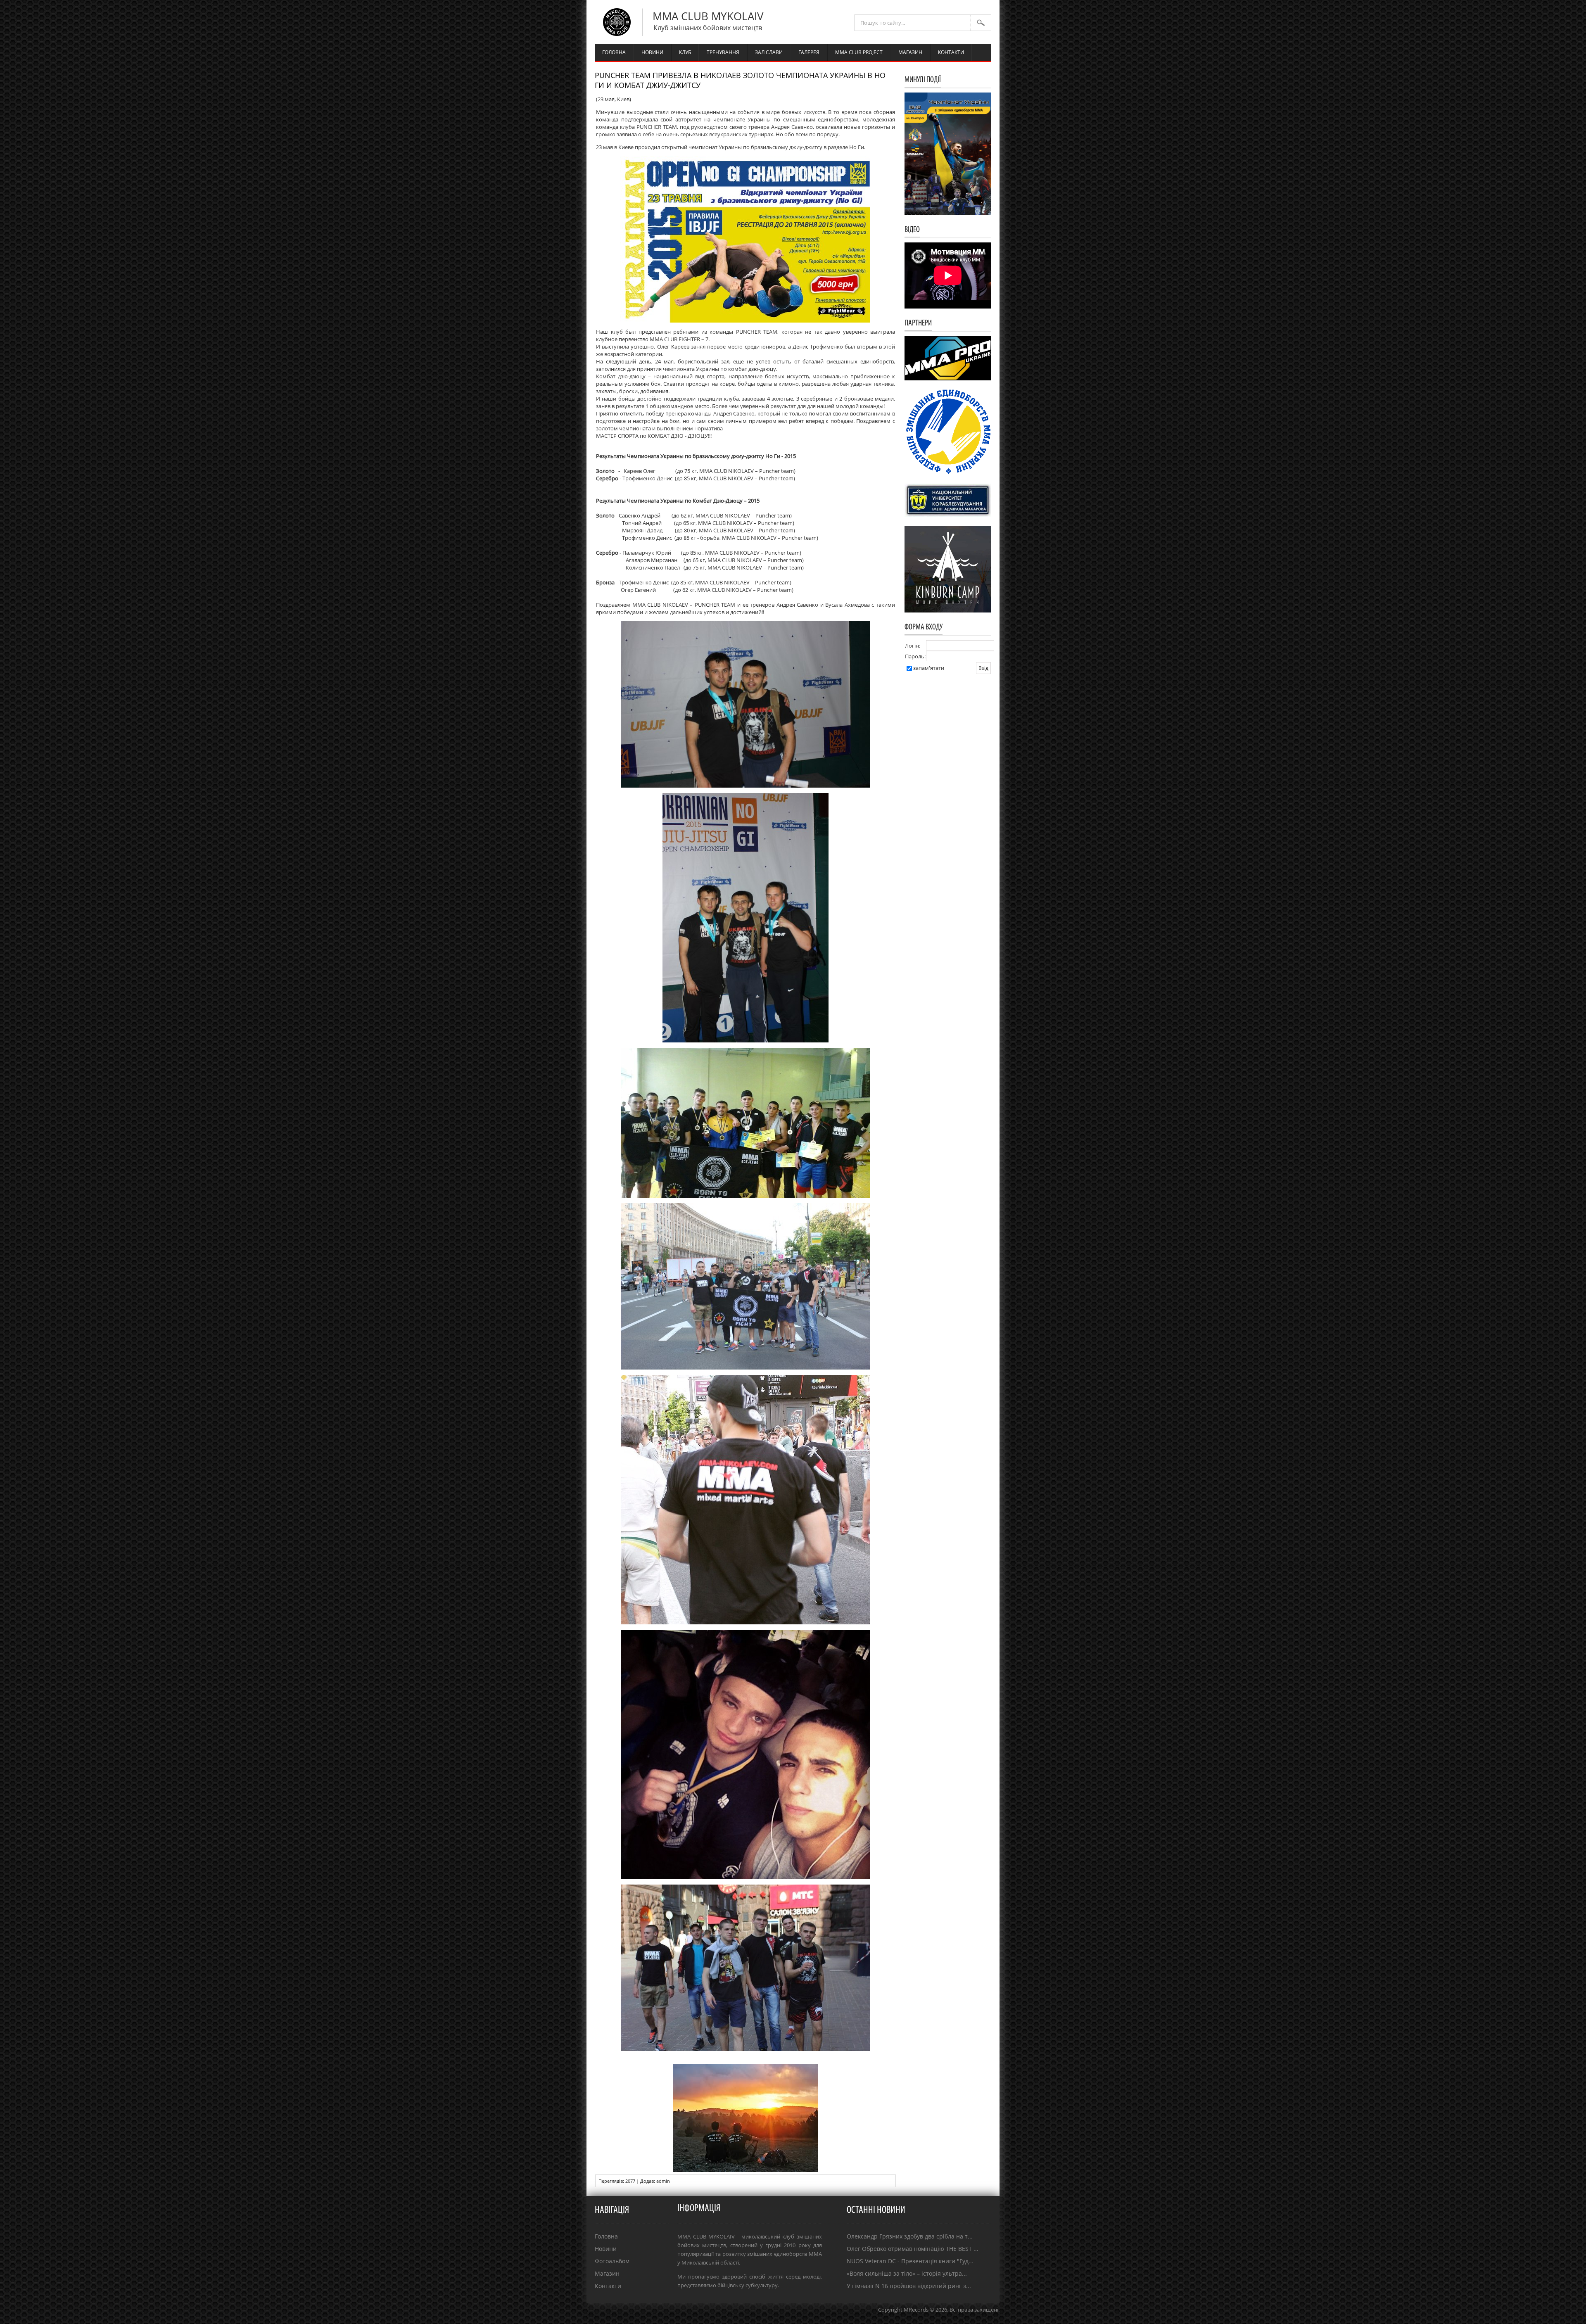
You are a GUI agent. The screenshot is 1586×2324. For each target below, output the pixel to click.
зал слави (769, 52)
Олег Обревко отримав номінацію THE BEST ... (913, 2249)
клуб (685, 52)
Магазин (607, 2273)
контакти (951, 52)
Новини (606, 2249)
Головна (606, 2236)
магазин (910, 52)
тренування (723, 52)
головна (614, 52)
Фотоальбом (612, 2261)
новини (652, 52)
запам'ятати (929, 668)
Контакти (608, 2286)
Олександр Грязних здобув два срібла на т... (910, 2236)
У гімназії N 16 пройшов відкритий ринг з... (909, 2286)
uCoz (993, 2318)
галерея (809, 52)
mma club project (859, 52)
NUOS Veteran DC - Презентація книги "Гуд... (910, 2261)
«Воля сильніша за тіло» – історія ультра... (907, 2273)
